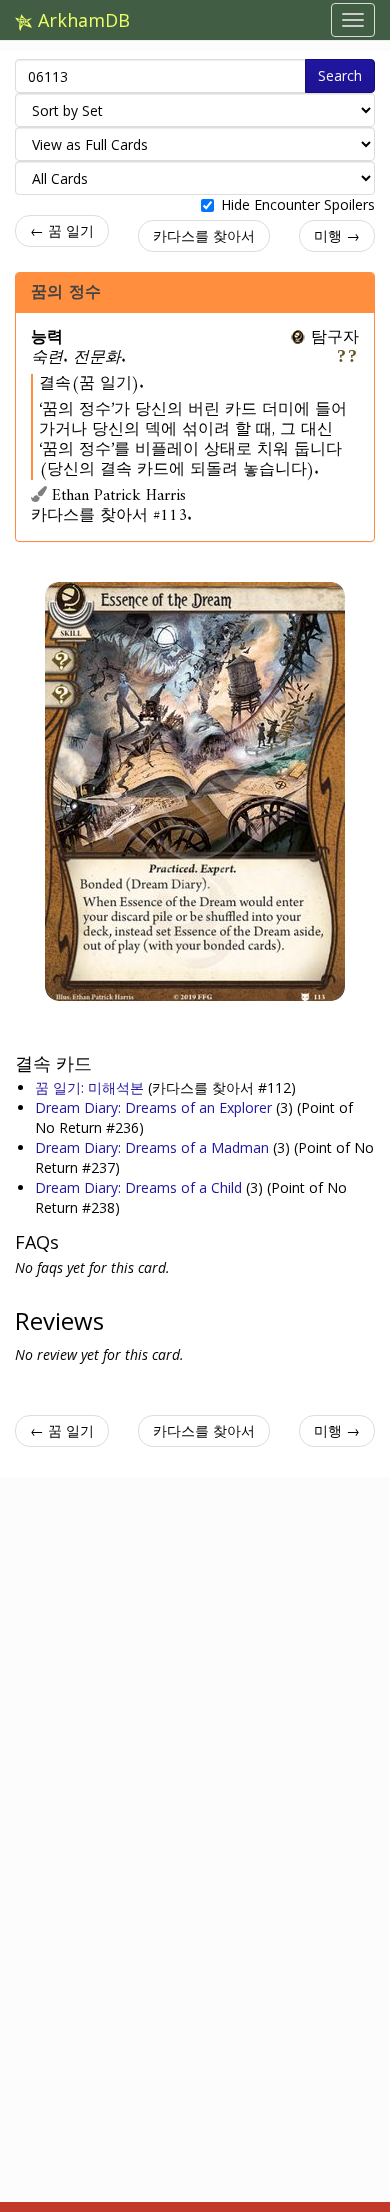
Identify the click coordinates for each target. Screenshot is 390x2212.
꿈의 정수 (66, 292)
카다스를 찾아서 (204, 235)
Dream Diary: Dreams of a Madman (154, 1147)
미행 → (337, 235)
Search (340, 75)
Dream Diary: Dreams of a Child (140, 1187)
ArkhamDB (81, 20)
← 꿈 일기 (62, 230)
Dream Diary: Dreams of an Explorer (155, 1107)
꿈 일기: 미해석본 (91, 1087)
